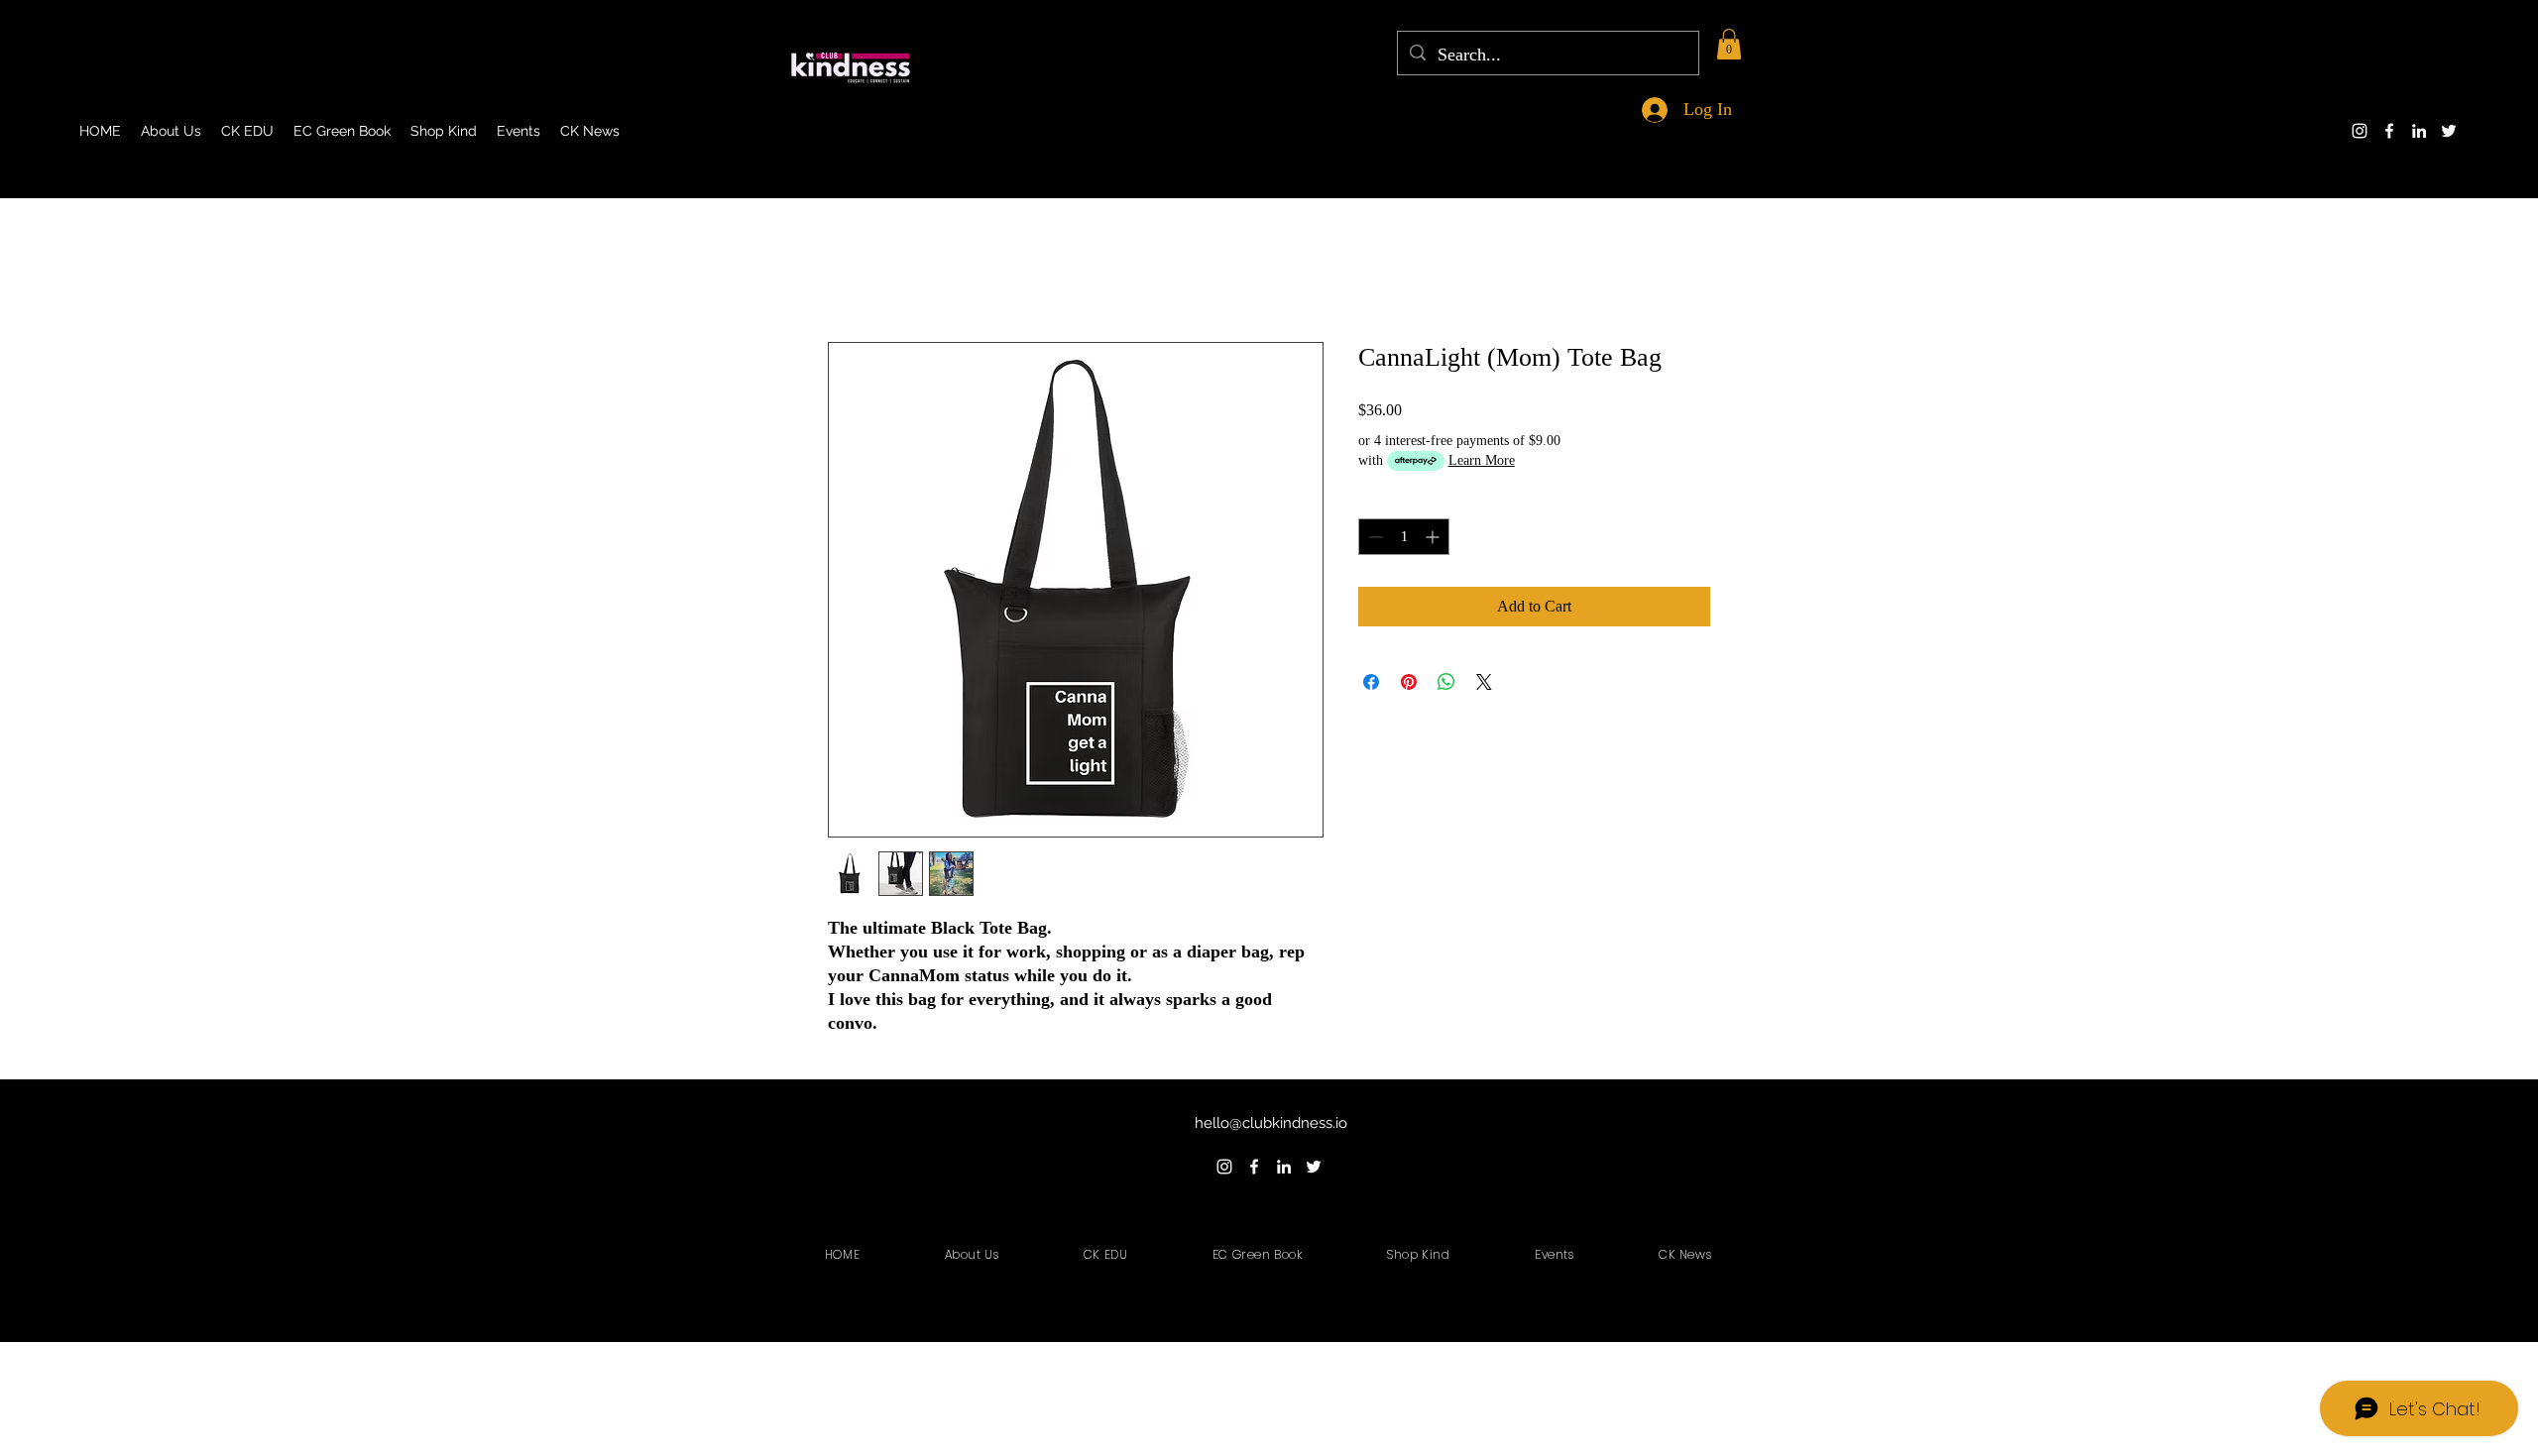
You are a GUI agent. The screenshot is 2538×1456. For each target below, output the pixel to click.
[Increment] (1434, 537)
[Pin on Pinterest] (1409, 682)
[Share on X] (1484, 682)
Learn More (1482, 460)
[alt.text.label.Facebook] (2389, 131)
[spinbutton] (1404, 537)
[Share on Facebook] (1371, 682)
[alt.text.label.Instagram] (2360, 131)
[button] (1729, 44)
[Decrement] (1374, 537)
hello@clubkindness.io (1271, 1123)
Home (847, 270)
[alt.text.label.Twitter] (2449, 131)
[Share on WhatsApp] (1446, 682)
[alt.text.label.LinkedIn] (2419, 131)
